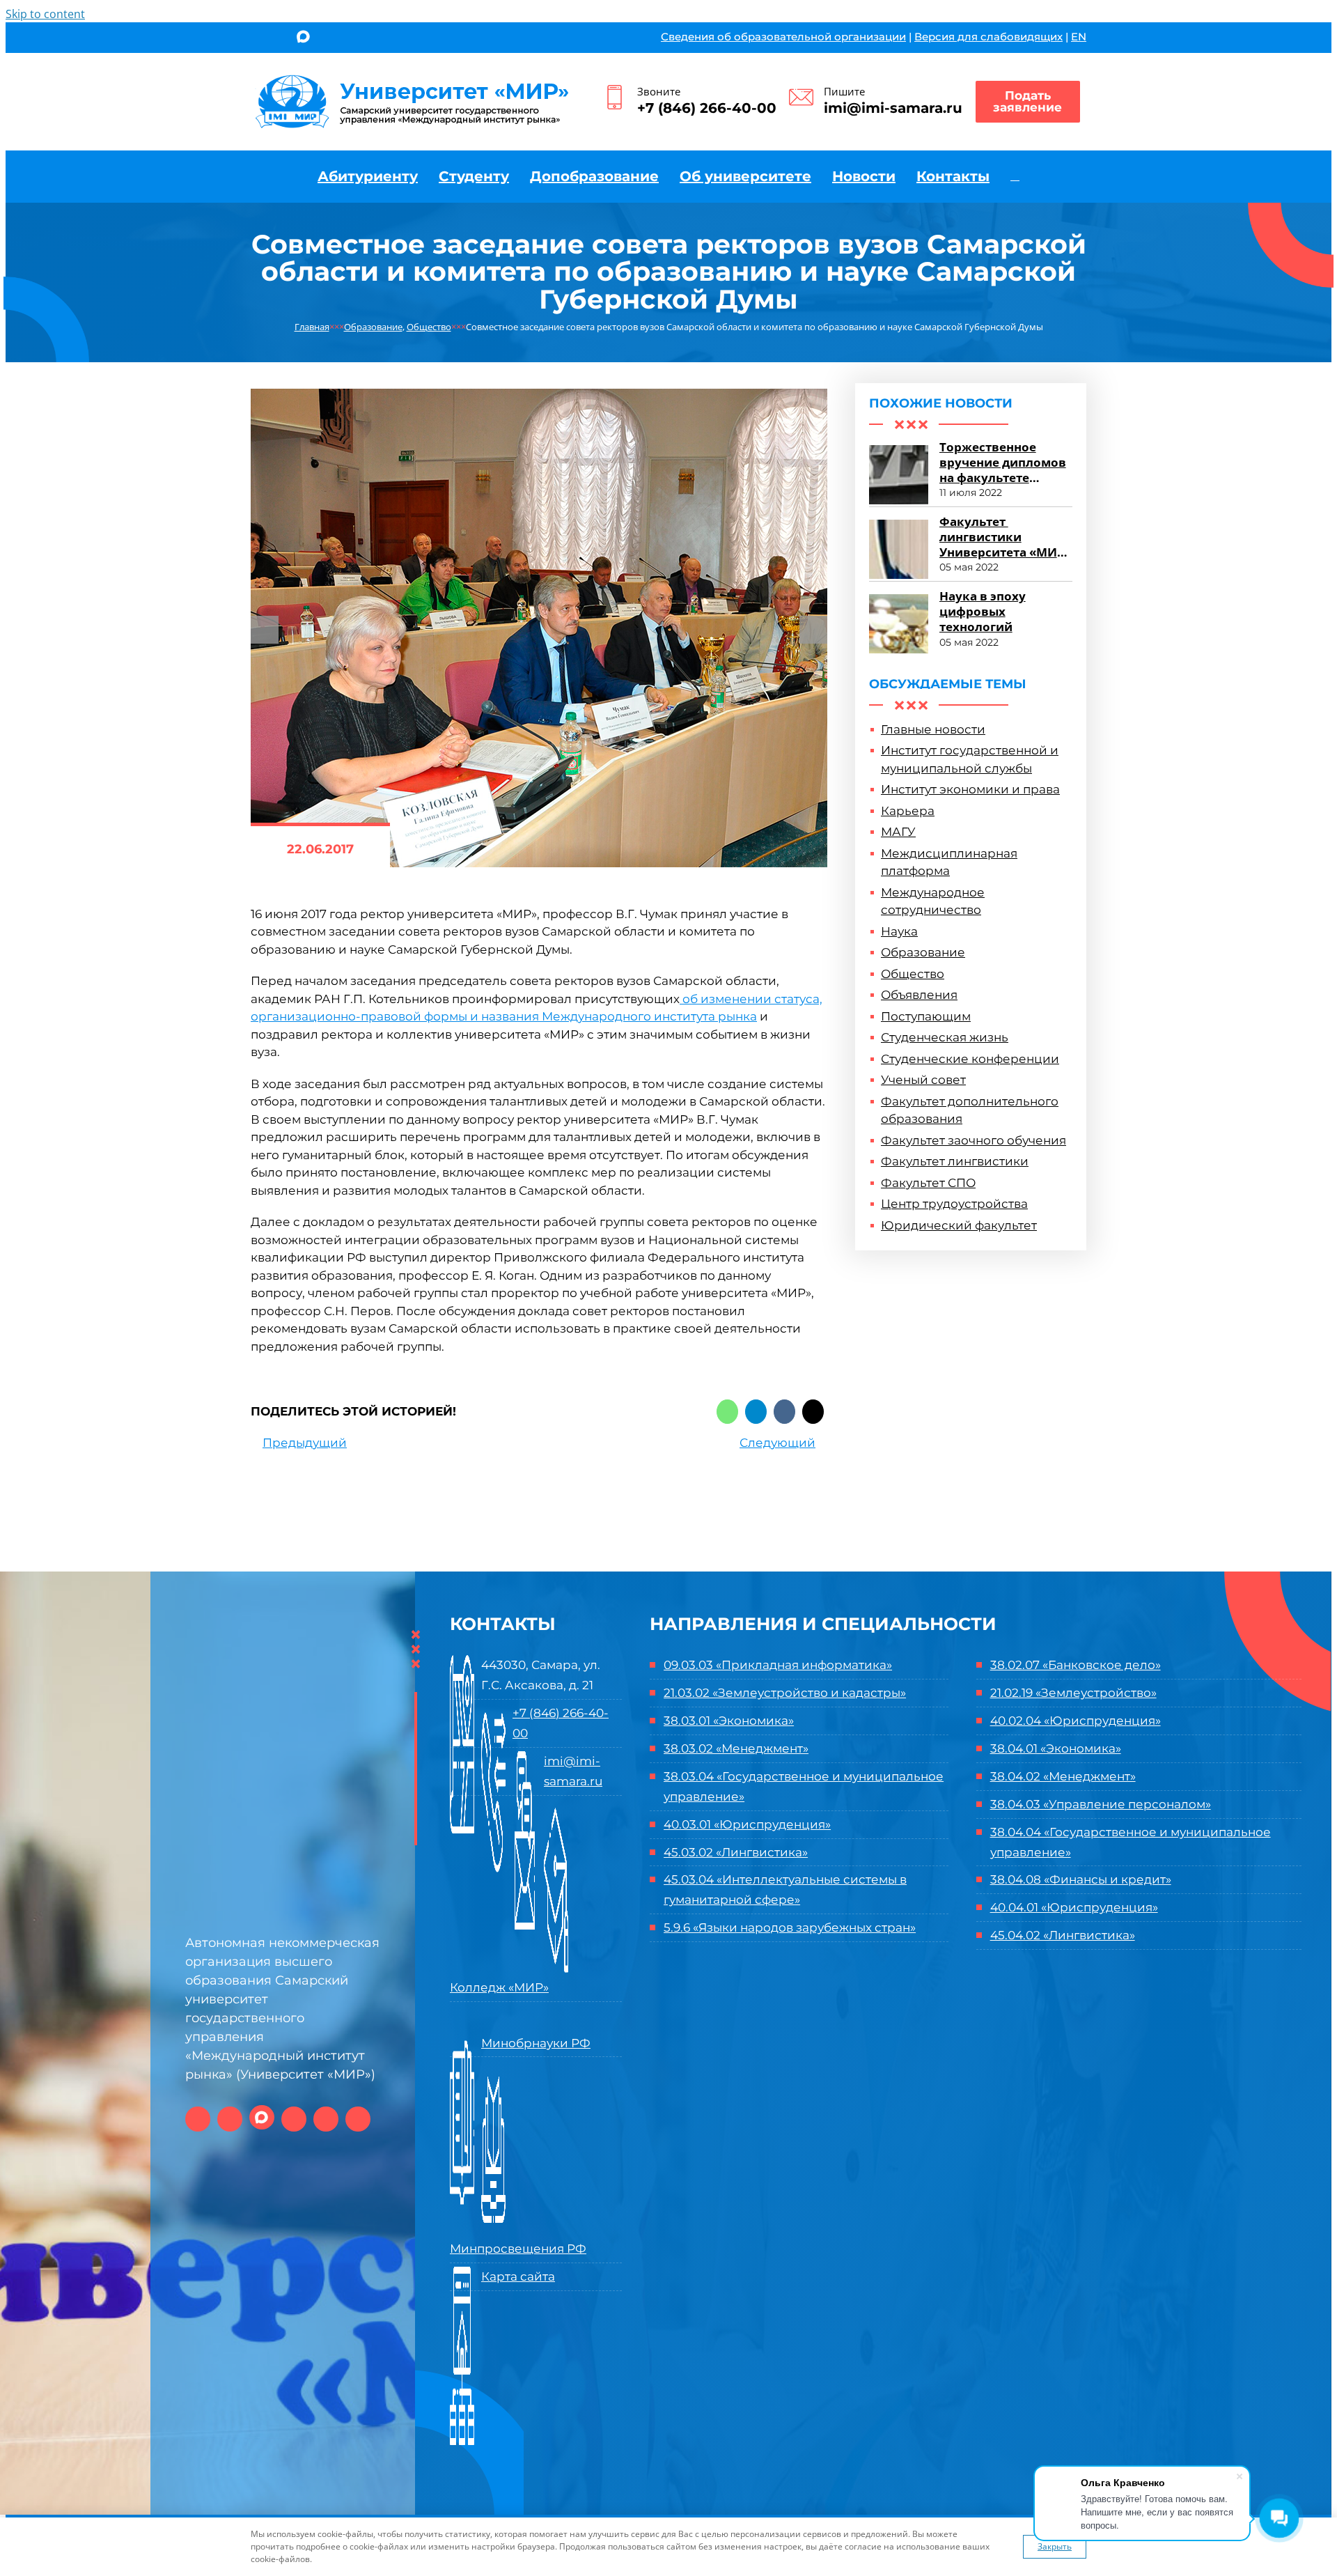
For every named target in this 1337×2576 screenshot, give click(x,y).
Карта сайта (518, 2276)
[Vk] (784, 1412)
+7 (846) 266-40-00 (707, 108)
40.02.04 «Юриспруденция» (1076, 1721)
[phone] (374, 39)
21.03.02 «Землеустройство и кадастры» (785, 1693)
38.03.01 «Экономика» (729, 1721)
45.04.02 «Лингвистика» (1063, 1935)
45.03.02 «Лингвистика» (736, 1852)
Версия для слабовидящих (988, 37)
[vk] (255, 39)
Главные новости (933, 729)
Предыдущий (305, 1443)
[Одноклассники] (278, 39)
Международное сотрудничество (933, 901)
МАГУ (898, 832)
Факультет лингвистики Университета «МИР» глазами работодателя (1006, 552)
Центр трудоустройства (954, 1204)
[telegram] (328, 39)
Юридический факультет (959, 1225)
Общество (913, 974)
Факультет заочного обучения (974, 1140)
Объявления (919, 995)
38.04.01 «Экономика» (1056, 1748)
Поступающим (926, 1016)
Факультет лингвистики (955, 1161)
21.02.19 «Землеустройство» (1073, 1693)
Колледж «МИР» (499, 1987)
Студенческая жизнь (945, 1037)
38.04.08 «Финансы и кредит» (1081, 1879)
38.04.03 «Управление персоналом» (1101, 1804)
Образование (923, 952)
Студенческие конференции (970, 1059)
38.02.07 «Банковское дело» (1076, 1665)
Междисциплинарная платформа (949, 862)
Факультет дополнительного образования (970, 1110)
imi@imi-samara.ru (893, 108)
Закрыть (1055, 2546)
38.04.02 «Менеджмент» (1063, 1776)
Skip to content (45, 14)
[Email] (813, 1412)
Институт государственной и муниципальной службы (970, 759)
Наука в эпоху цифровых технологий (983, 611)
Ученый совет (923, 1080)
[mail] (351, 39)
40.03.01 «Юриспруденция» (747, 1824)
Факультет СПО (928, 1183)
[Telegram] (756, 1412)
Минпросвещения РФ (518, 2249)
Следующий (777, 1443)
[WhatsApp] (727, 1412)
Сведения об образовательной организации (783, 37)
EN (1079, 37)
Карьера (908, 811)
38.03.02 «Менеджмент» (736, 1748)
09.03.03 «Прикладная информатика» (778, 1665)
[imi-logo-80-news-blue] (413, 79)
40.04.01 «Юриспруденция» (1074, 1907)
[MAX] (303, 38)
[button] (1015, 176)
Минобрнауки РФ (536, 2043)
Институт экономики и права (970, 789)
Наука (899, 931)
